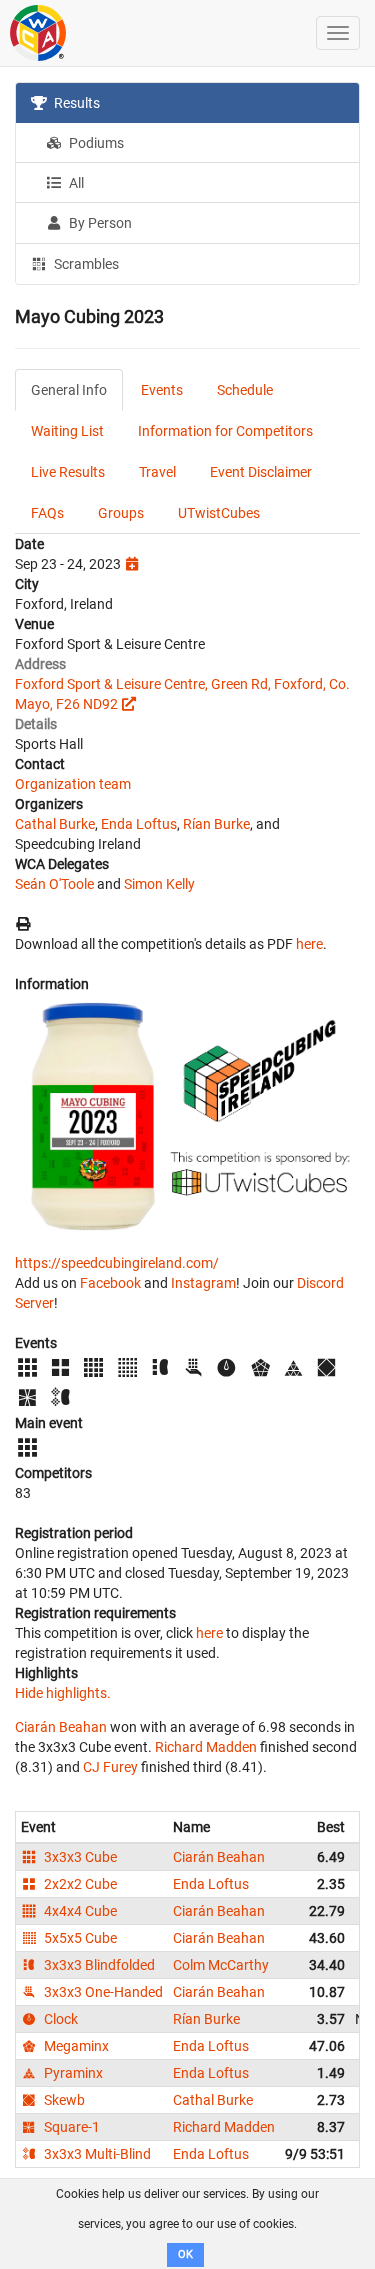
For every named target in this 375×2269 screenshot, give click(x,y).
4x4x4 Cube (79, 1911)
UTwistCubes (219, 513)
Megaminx (75, 2046)
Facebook (110, 1283)
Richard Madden (206, 1747)
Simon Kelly (159, 884)
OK (185, 2254)
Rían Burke (216, 824)
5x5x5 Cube (79, 1938)
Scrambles (85, 264)
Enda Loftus (139, 824)
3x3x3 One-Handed (102, 1992)
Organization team (73, 784)
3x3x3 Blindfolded (98, 1965)
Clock (59, 2019)
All (75, 183)
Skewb (63, 2100)
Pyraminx (72, 2073)
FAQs (47, 513)
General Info (69, 390)
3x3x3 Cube (79, 1857)
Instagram (203, 1283)
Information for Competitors (225, 431)
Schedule (245, 390)
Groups (121, 513)
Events (162, 390)
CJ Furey (110, 1767)
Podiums (95, 143)
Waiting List (67, 431)
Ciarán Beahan (61, 1727)
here (309, 944)
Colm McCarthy (221, 1965)
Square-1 (70, 2127)
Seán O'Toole (54, 884)
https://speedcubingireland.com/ (117, 1263)
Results (75, 103)
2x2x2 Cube (79, 1884)
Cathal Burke (55, 824)
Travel (157, 472)
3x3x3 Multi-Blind (96, 2154)
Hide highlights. (63, 1693)
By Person (99, 223)
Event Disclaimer (261, 472)
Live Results (68, 472)
